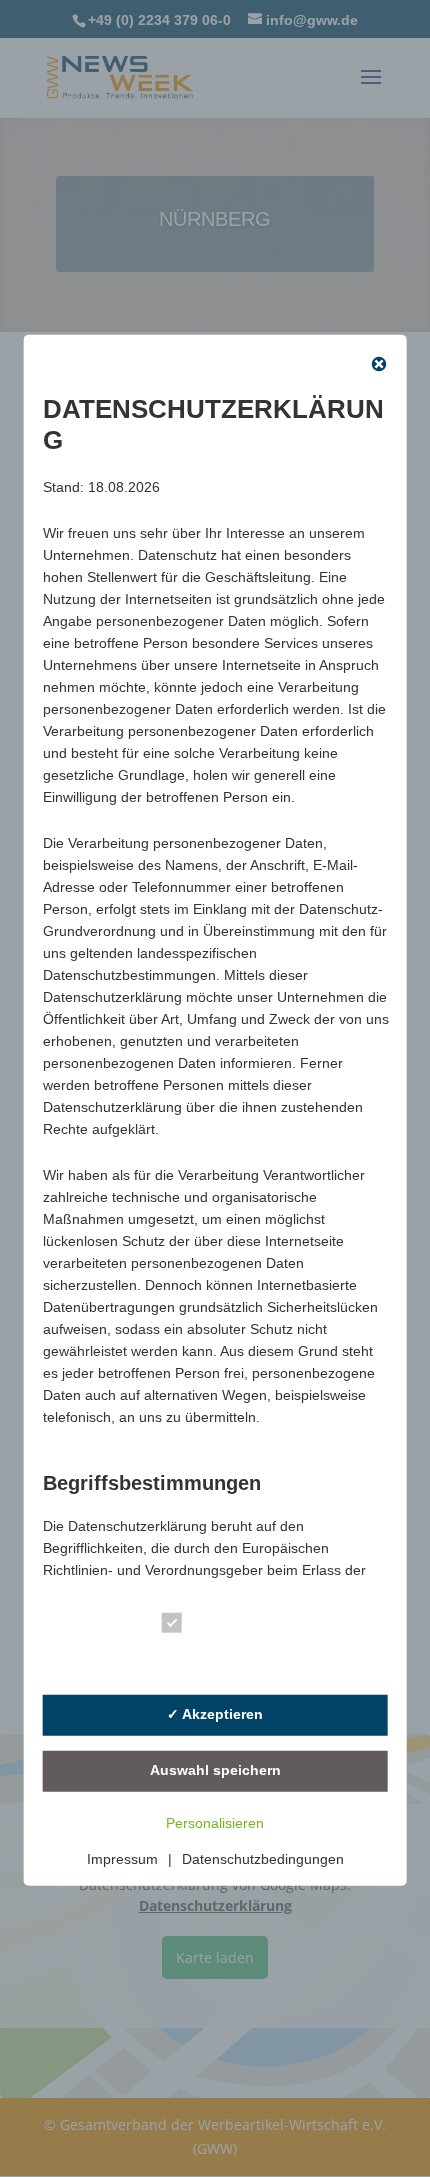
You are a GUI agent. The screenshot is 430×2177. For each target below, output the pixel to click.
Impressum (122, 1859)
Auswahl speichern (215, 1770)
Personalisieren (215, 1823)
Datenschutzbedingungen (263, 1859)
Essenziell (229, 1626)
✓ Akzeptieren (215, 1714)
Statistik (221, 1659)
